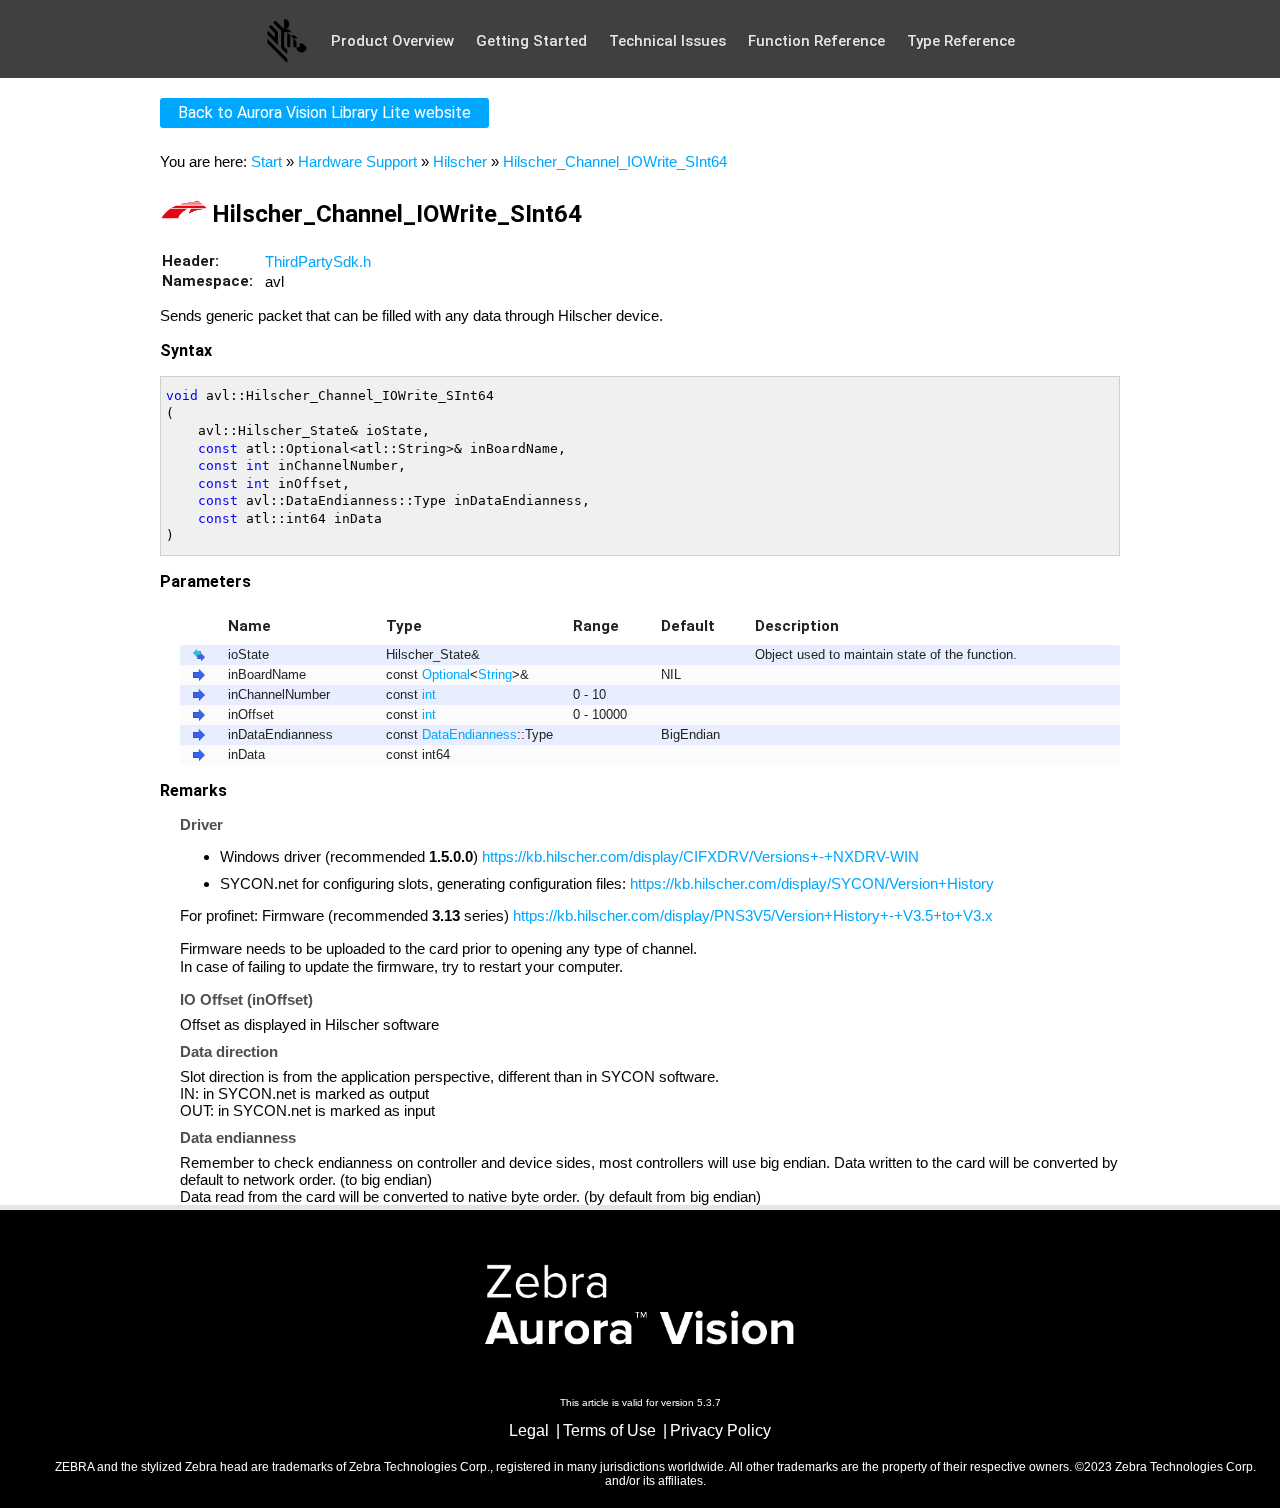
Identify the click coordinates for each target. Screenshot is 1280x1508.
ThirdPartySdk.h (318, 261)
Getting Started (531, 41)
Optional (446, 675)
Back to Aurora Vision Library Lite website (324, 112)
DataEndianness (469, 735)
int (429, 695)
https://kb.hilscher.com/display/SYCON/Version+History (812, 883)
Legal (529, 1430)
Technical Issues (667, 41)
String (495, 675)
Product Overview (392, 41)
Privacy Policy (720, 1430)
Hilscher (460, 161)
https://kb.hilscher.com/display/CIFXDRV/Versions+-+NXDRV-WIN (700, 856)
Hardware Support (357, 161)
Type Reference (961, 41)
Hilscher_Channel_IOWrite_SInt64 (615, 161)
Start (266, 161)
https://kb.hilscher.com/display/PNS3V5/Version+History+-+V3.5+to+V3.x (753, 915)
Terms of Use (609, 1430)
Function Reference (816, 41)
